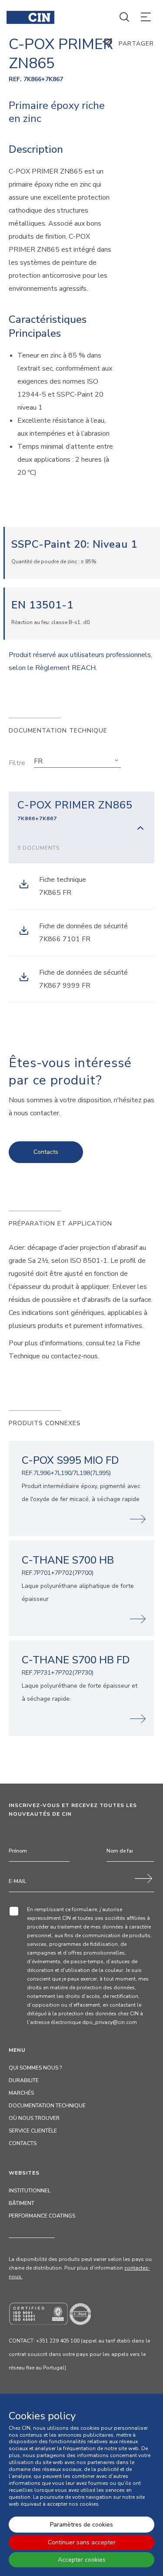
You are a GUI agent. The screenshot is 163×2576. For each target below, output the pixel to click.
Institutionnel (30, 2191)
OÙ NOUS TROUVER (34, 2118)
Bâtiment (22, 2203)
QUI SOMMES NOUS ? (35, 2068)
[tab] (81, 827)
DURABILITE (24, 2080)
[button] (77, 761)
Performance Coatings (42, 2216)
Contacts (46, 1152)
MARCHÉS (21, 2093)
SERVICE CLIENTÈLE (33, 2131)
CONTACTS (23, 2143)
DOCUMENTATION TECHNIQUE (47, 2106)
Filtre (17, 763)
